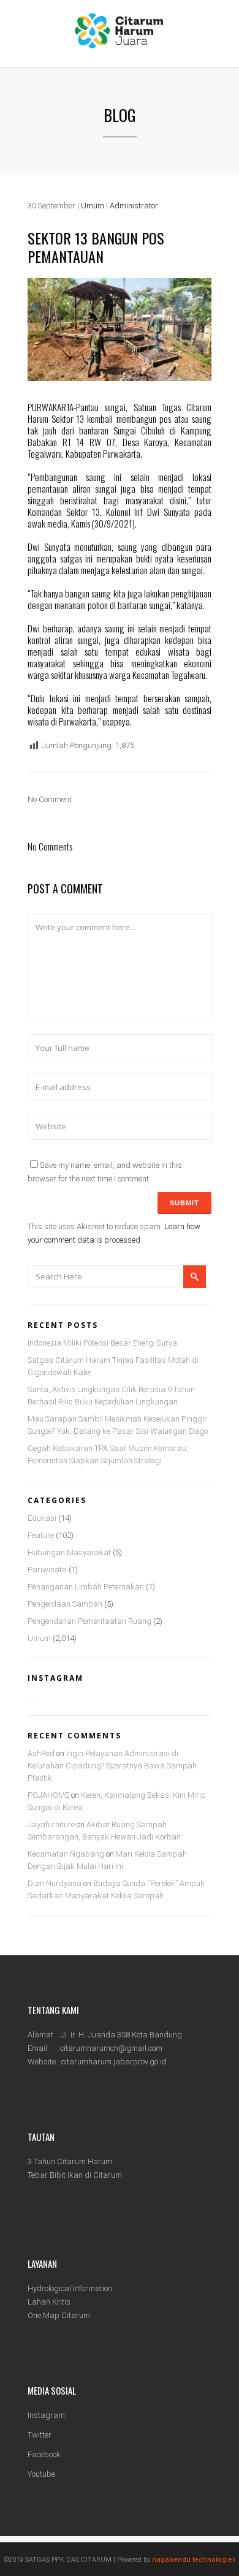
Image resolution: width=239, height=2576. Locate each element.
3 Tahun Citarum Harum (70, 2161)
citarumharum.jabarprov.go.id (114, 2062)
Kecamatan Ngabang (66, 1854)
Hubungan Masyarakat (69, 1552)
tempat (200, 488)
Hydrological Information (70, 2288)
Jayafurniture (51, 1824)
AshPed (41, 1753)
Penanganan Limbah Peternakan (86, 1587)
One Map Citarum (59, 2315)
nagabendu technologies (194, 2560)
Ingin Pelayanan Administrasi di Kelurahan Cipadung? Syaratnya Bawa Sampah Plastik (112, 1766)
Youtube (41, 2474)
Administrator (134, 206)
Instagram (46, 2415)
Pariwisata (47, 1570)
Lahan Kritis (49, 2302)
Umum (93, 206)
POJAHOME (48, 1795)
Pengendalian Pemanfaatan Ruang (89, 1621)
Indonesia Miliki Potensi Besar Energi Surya (102, 1343)
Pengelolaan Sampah (65, 1604)
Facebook (44, 2454)
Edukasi (42, 1518)
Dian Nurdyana (55, 1883)
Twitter (40, 2435)
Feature (41, 1535)
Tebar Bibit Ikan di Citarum (75, 2175)
